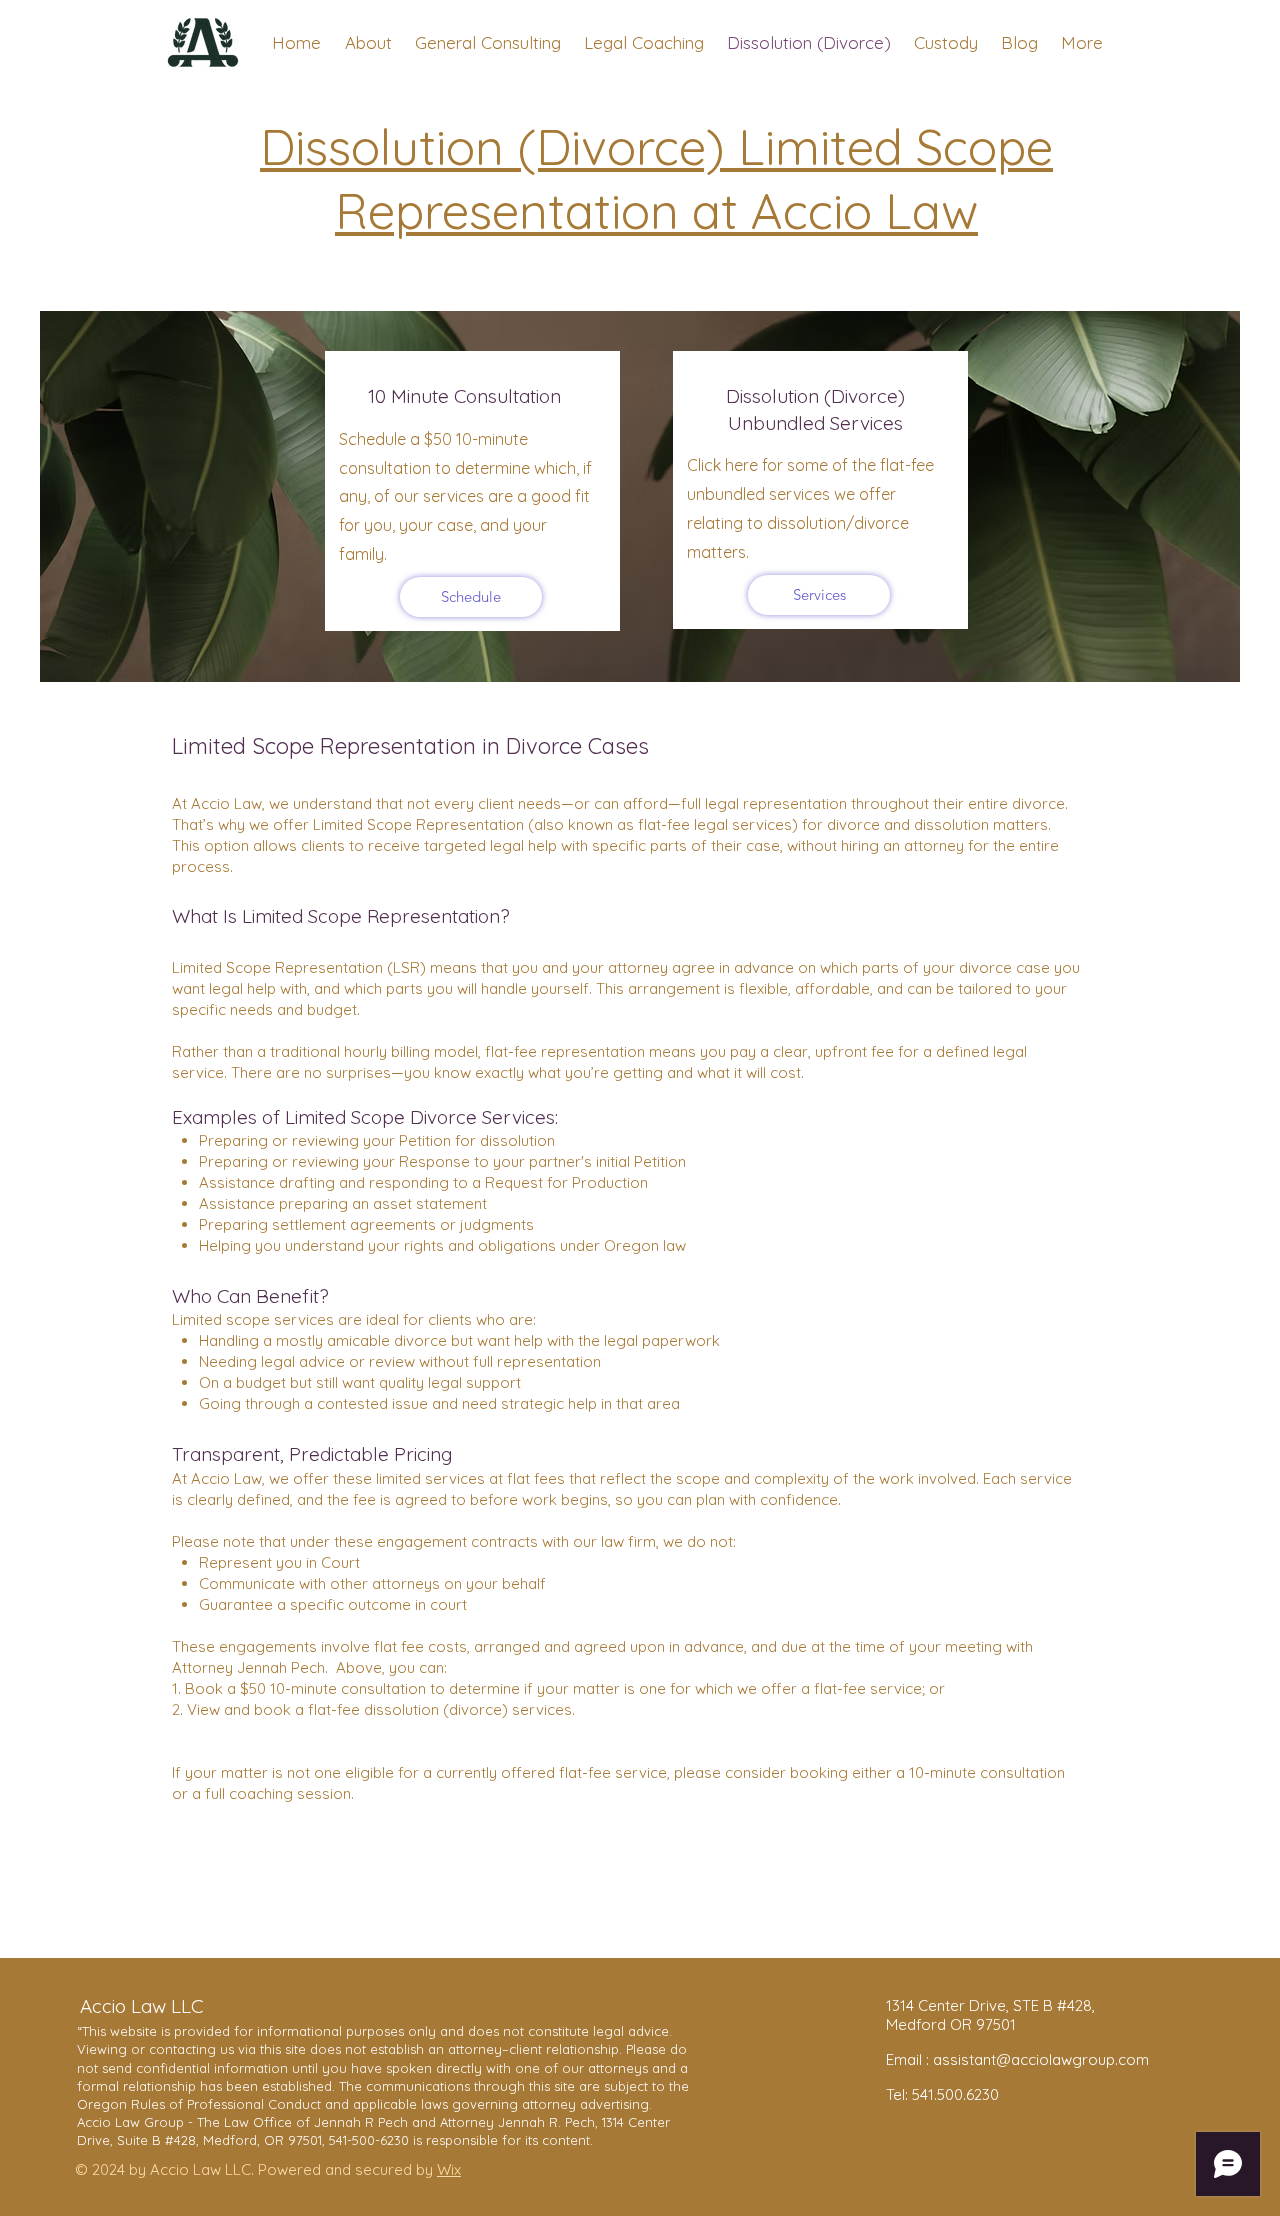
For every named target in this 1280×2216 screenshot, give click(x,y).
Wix (449, 2169)
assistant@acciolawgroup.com (1041, 2059)
